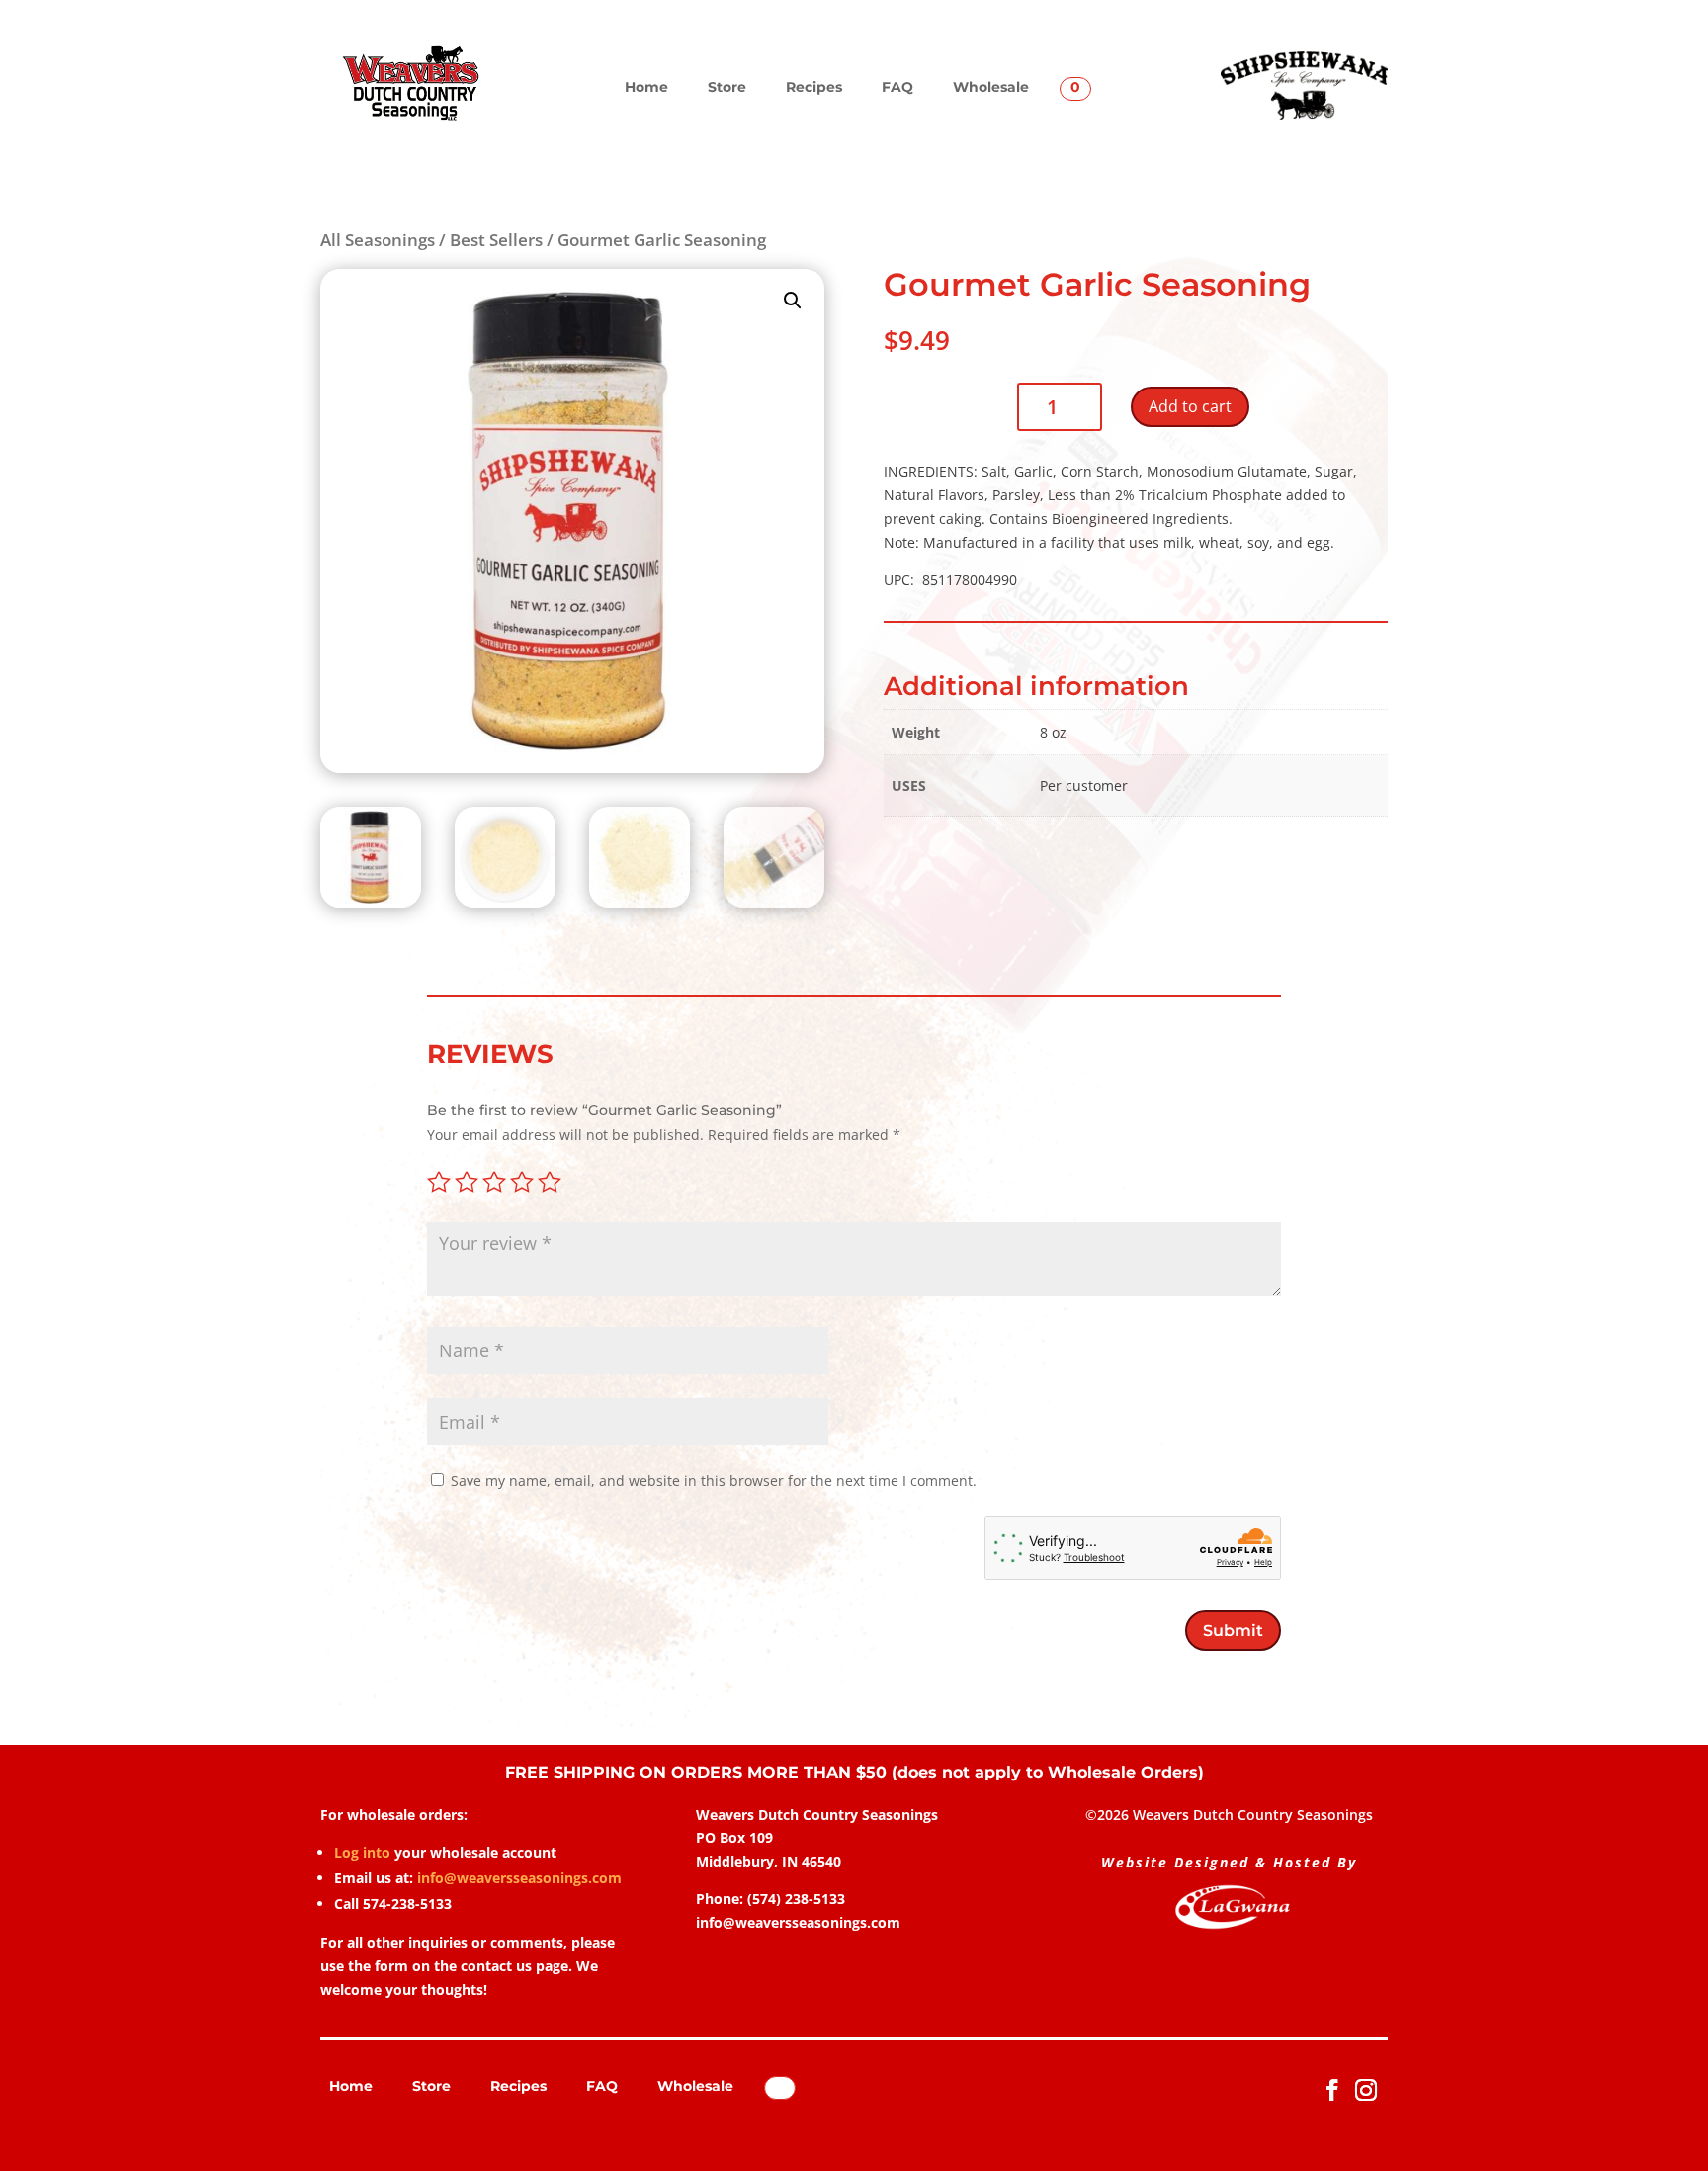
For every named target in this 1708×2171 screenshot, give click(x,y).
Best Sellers (496, 240)
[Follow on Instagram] (1366, 2090)
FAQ (897, 87)
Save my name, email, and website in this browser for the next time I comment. (714, 1480)
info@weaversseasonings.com (519, 1878)
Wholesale (991, 87)
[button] (793, 301)
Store (727, 87)
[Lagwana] (1233, 1925)
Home (646, 87)
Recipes (814, 87)
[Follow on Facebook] (1332, 2090)
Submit (1233, 1631)
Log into (362, 1852)
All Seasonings (378, 240)
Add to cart (1190, 406)
